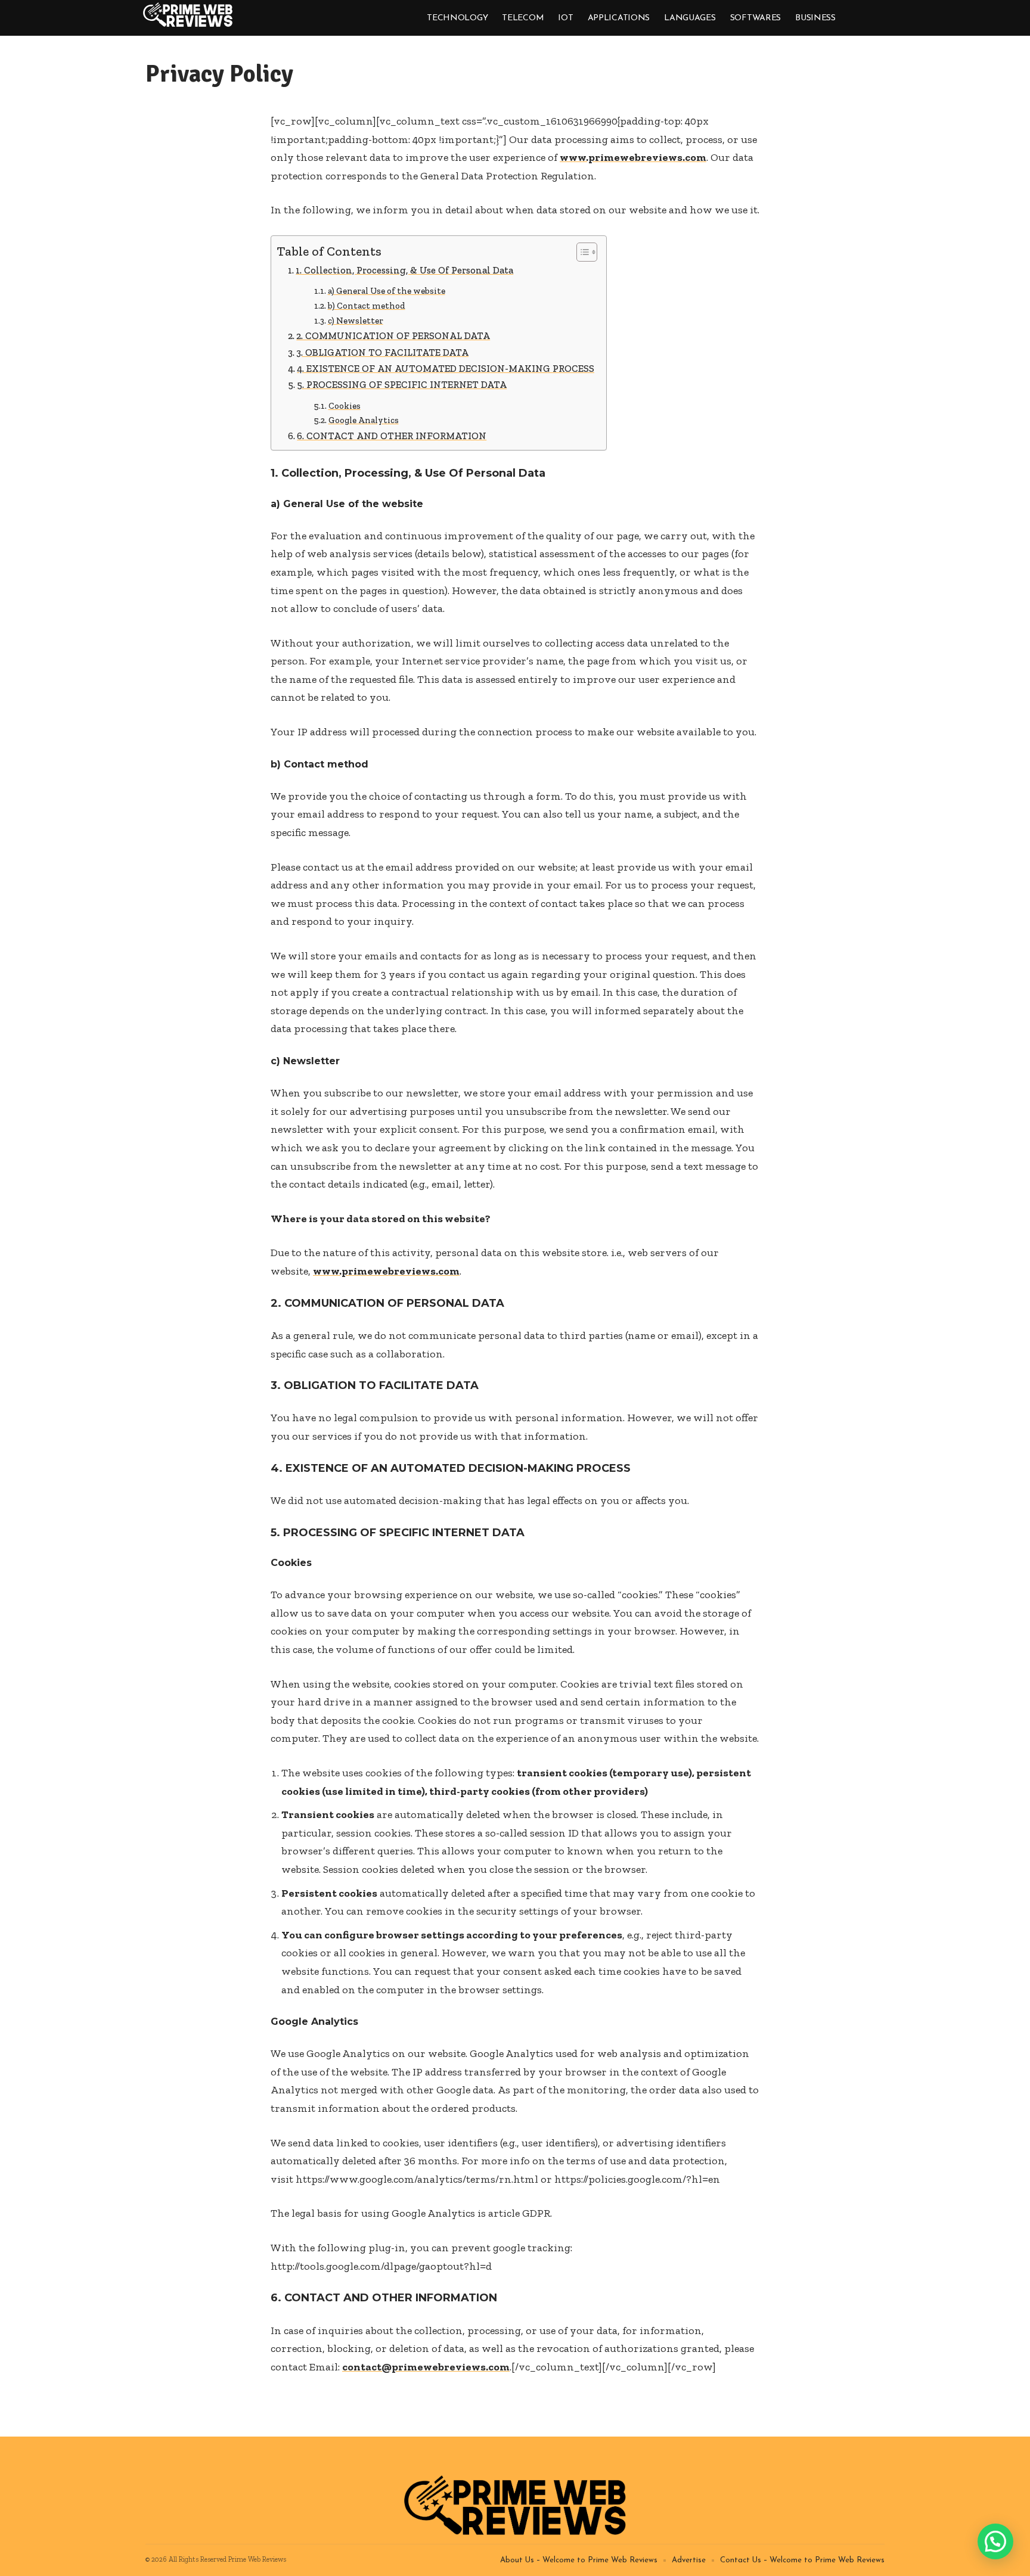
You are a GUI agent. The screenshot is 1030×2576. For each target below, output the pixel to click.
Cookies (345, 406)
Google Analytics (364, 420)
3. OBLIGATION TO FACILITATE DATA (382, 352)
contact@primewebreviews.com (426, 2367)
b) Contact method (367, 306)
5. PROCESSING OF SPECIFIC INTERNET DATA (402, 385)
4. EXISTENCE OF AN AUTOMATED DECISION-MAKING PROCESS (446, 369)
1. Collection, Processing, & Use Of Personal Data (404, 270)
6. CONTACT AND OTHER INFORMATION (392, 436)
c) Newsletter (356, 321)
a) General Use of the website (387, 291)
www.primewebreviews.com (633, 157)
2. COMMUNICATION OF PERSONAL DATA (393, 336)
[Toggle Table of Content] (581, 252)
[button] (995, 2541)
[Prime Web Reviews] (188, 15)
